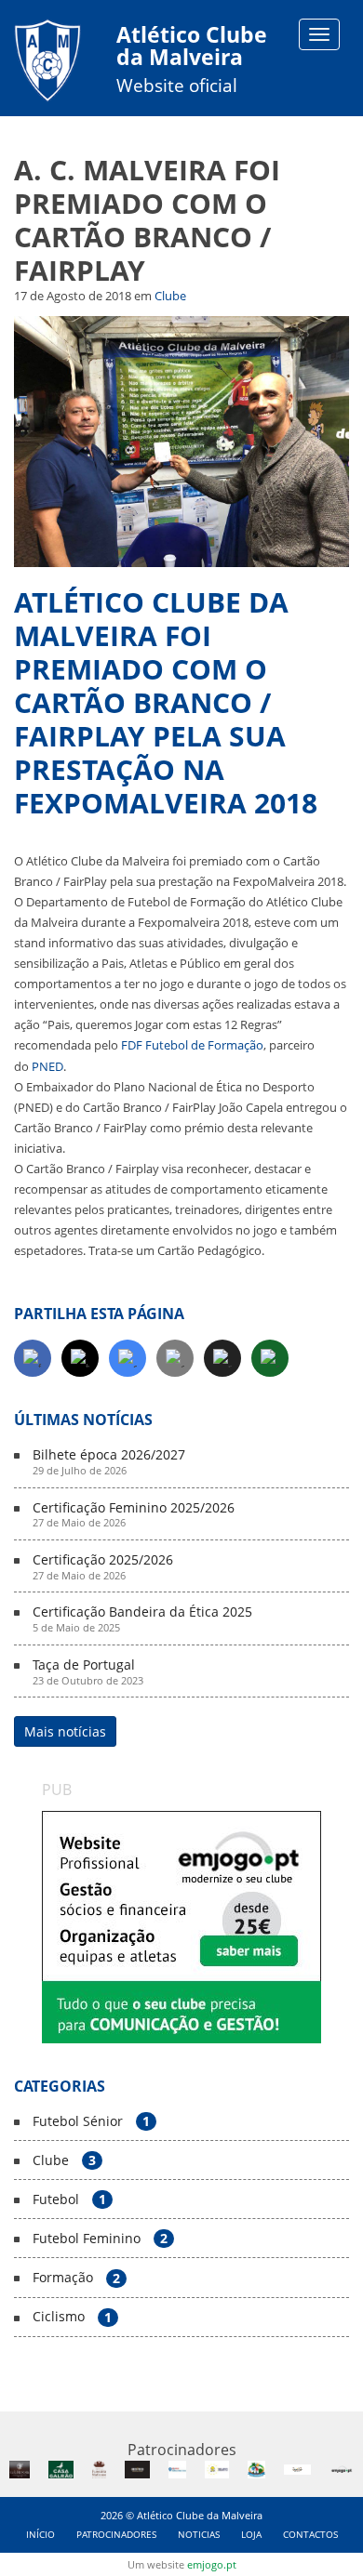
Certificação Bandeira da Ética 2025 (142, 1619)
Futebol (69, 2200)
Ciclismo (72, 2317)
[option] (181, 1927)
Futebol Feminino (100, 2239)
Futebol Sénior (91, 2122)
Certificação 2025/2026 (103, 1567)
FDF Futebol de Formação (192, 1045)
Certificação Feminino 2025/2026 (134, 1515)
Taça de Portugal (88, 1672)
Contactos (310, 2534)
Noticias (199, 2534)
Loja (251, 2534)
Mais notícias (65, 1731)
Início (40, 2534)
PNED (47, 1066)
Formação (76, 2278)
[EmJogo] (181, 1927)
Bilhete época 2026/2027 (109, 1462)
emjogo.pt (212, 2564)
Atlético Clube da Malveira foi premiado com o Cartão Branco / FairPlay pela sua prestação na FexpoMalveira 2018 (166, 702)
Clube (170, 296)
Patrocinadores (116, 2534)
